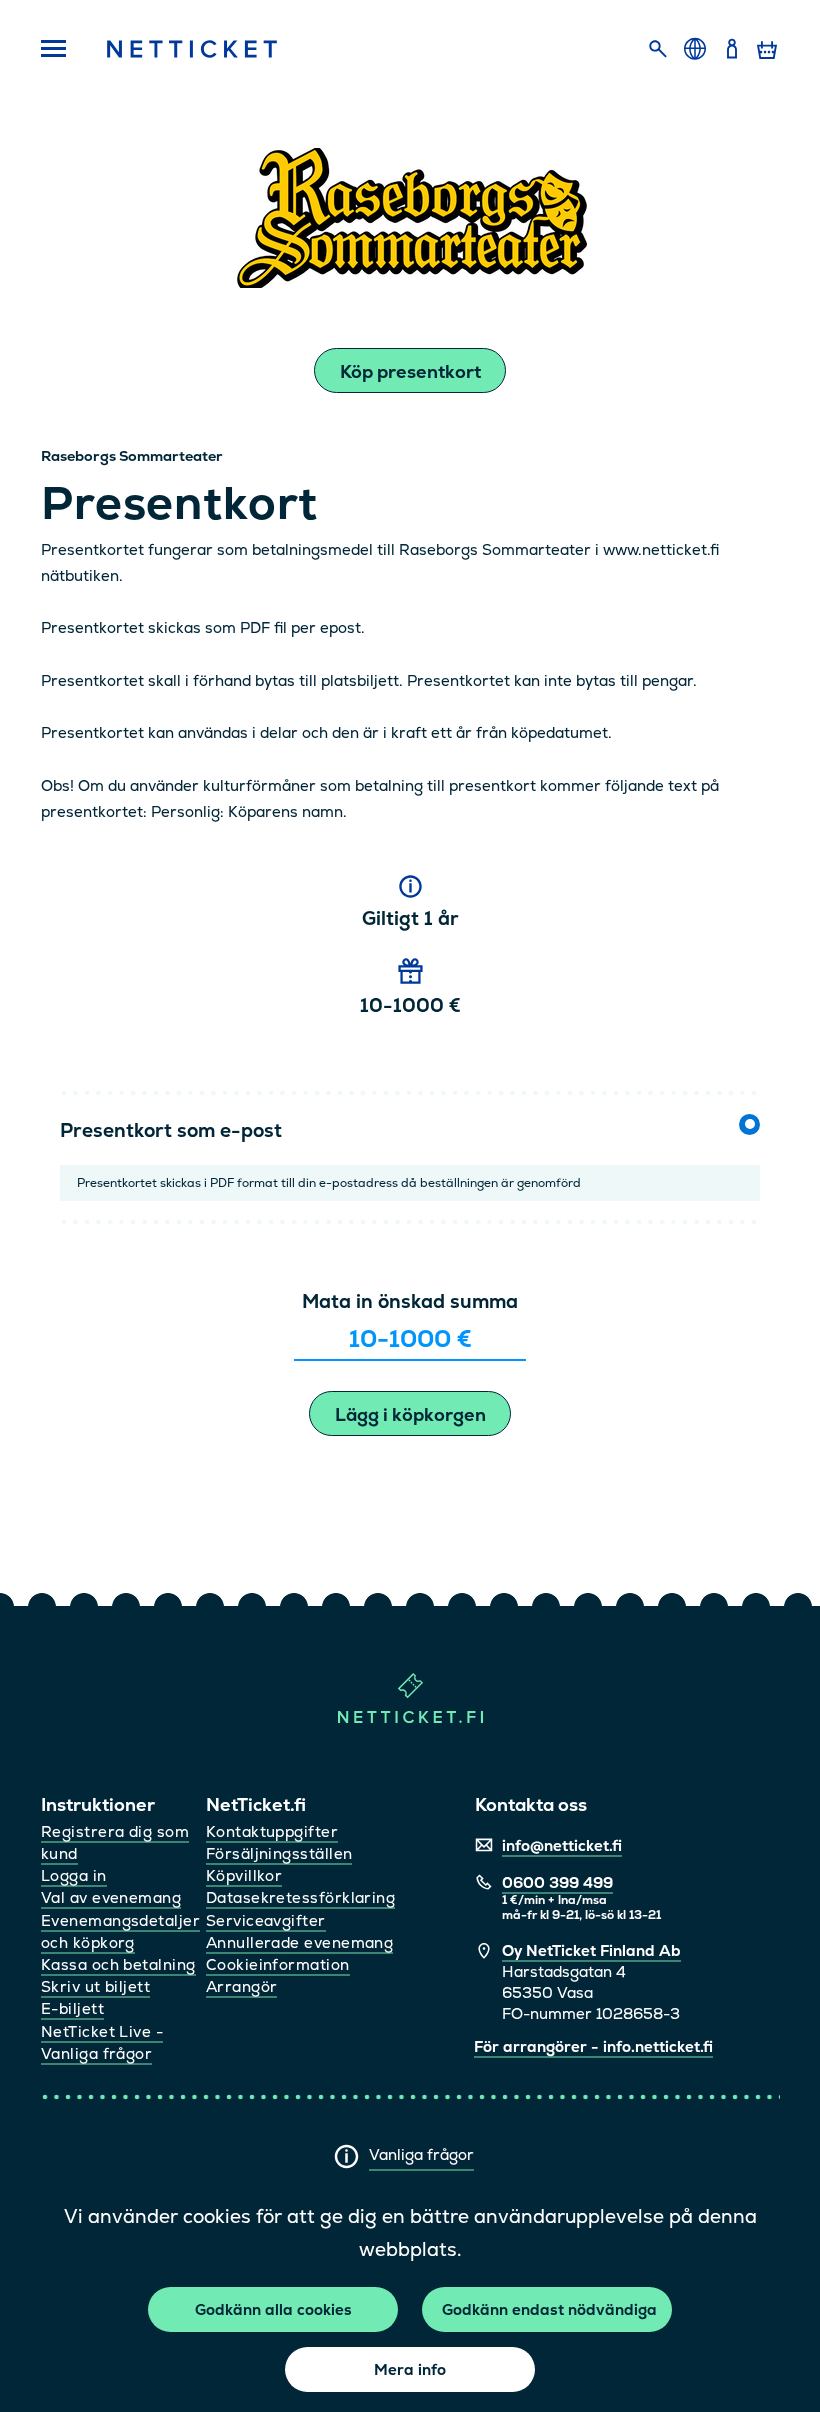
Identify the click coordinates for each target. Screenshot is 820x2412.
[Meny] (53, 50)
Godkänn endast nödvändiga (549, 2309)
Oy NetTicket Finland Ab (591, 1950)
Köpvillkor (244, 1875)
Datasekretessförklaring (300, 1897)
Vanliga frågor (421, 2154)
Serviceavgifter (266, 1920)
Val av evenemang (111, 1897)
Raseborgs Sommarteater (132, 456)
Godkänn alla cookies (273, 2309)
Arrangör (242, 1986)
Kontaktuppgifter (272, 1831)
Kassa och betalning (118, 1964)
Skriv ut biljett (95, 1986)
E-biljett (72, 2008)
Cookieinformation (278, 1964)
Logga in (74, 1875)
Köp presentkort (410, 371)
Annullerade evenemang (299, 1942)
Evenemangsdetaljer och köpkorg (120, 1931)
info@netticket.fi (562, 1845)
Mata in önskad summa (410, 1301)
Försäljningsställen (279, 1853)
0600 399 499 (557, 1882)
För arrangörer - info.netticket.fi (593, 2046)
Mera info (410, 2369)
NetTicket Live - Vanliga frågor (102, 2042)
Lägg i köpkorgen (410, 1414)
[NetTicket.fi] (410, 1718)
